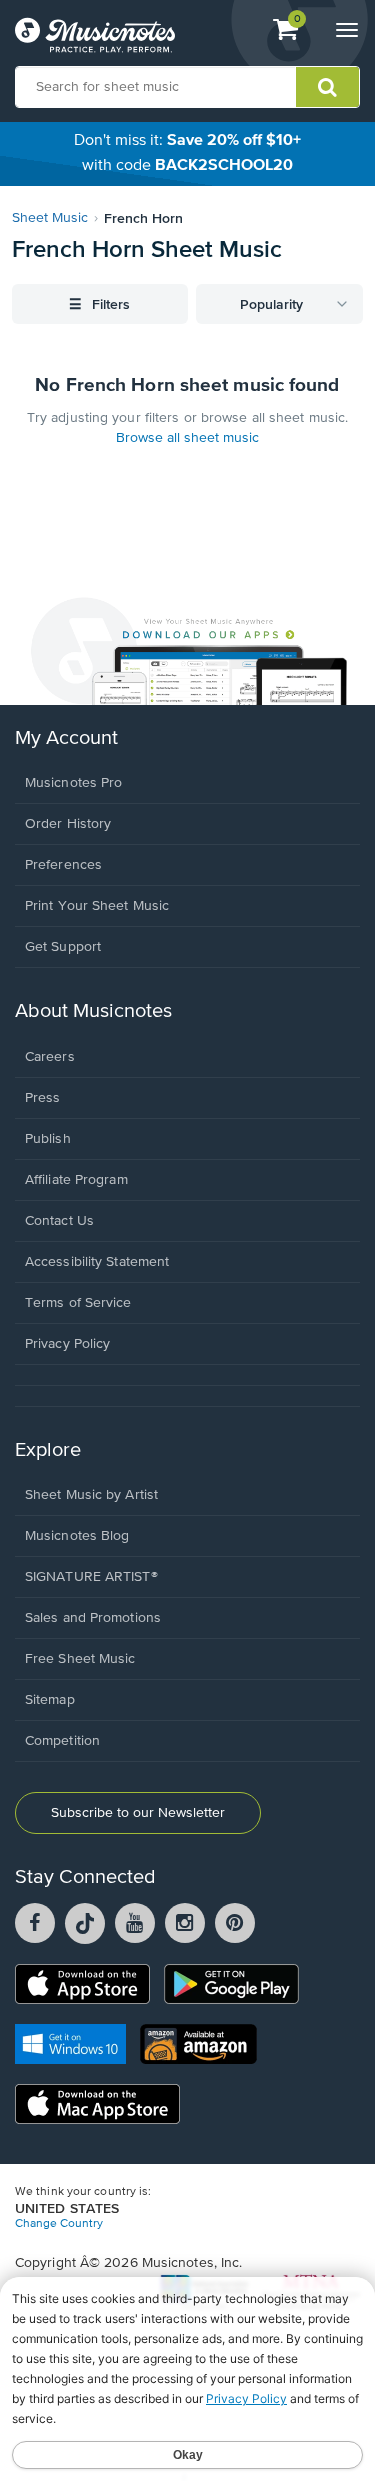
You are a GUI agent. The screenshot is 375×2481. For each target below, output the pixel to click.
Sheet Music (50, 218)
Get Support (63, 947)
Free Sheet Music (80, 1659)
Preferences (63, 865)
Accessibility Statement (97, 1262)
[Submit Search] (327, 87)
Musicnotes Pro (73, 783)
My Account (66, 738)
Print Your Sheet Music (97, 906)
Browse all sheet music (187, 438)
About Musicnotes (93, 1011)
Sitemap (50, 1700)
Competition (62, 1741)
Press (43, 1098)
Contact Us (59, 1221)
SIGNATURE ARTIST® (91, 1577)
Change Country (59, 2224)
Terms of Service (78, 1303)
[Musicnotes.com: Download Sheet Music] (95, 35)
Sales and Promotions (93, 1618)
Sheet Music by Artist (91, 1495)
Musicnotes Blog (77, 1536)
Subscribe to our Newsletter (138, 1813)
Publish (48, 1139)
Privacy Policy (67, 1344)
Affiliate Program (76, 1180)
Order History (68, 824)
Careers (50, 1057)
